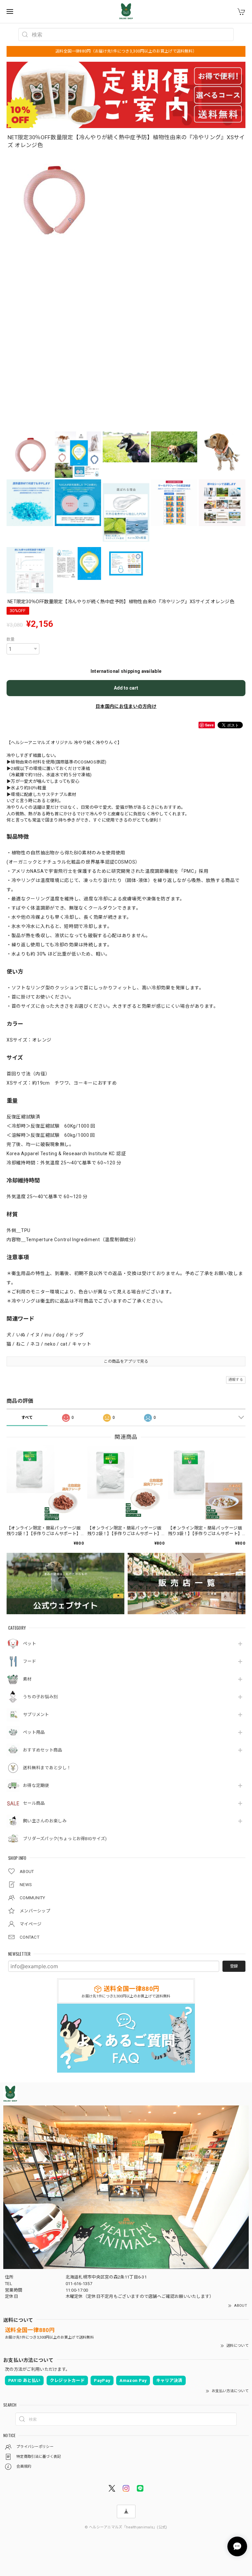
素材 (27, 1679)
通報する (236, 1380)
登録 (234, 1966)
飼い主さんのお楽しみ (45, 1821)
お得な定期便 (36, 1785)
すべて (27, 1418)
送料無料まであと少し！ (47, 1768)
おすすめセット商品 (43, 1750)
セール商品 (34, 1803)
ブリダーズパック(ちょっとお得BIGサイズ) (65, 1839)
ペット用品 (34, 1732)
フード (30, 1661)
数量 (11, 639)
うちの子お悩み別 (40, 1697)
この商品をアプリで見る (126, 1361)
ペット (30, 1644)
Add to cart (126, 688)
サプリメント (36, 1715)
